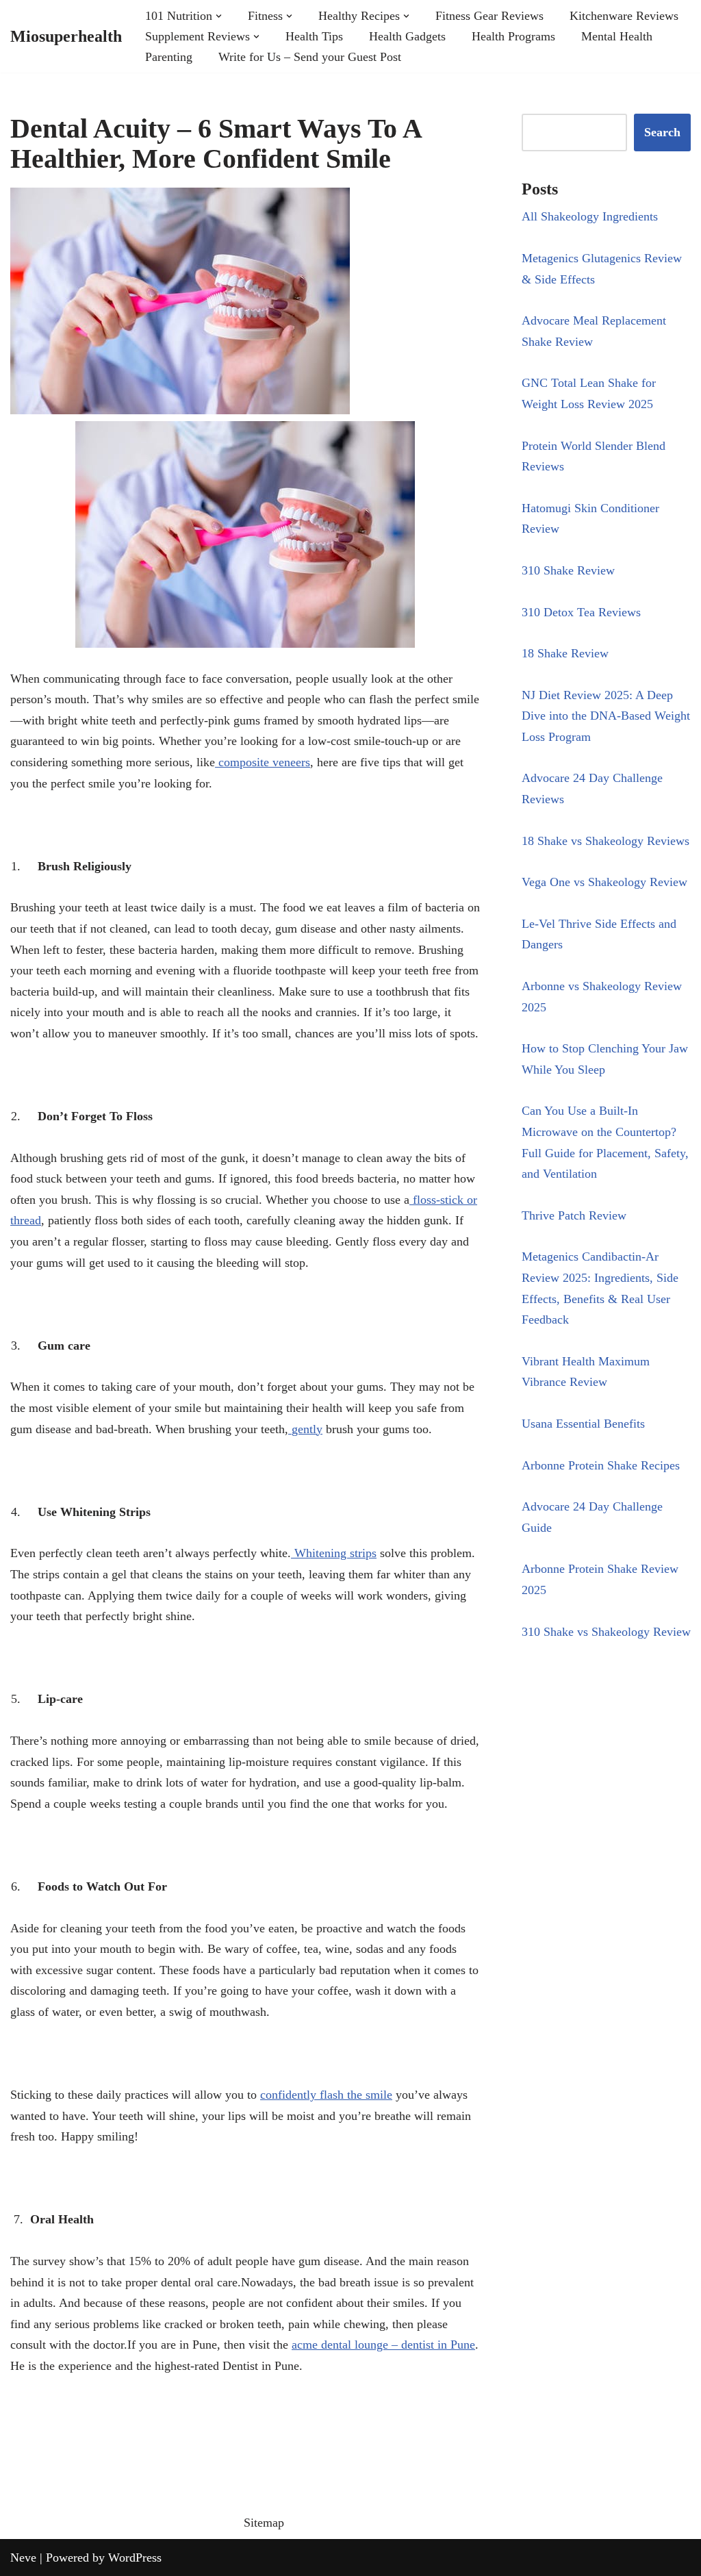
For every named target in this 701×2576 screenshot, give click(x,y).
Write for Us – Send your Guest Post (310, 57)
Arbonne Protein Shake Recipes (601, 1465)
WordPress (135, 2558)
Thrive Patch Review (574, 1215)
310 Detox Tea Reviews (581, 612)
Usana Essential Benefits (583, 1424)
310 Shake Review (568, 570)
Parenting (169, 57)
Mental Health (617, 36)
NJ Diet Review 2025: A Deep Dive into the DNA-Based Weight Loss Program (606, 716)
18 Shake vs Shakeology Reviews (606, 841)
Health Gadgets (407, 36)
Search (662, 132)
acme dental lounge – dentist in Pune (383, 2345)
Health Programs (513, 36)
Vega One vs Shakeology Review (604, 882)
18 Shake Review (565, 653)
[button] (219, 16)
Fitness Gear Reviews (489, 16)
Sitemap (264, 2523)
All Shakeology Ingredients (590, 216)
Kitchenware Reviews (624, 16)
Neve (23, 2558)
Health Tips (314, 36)
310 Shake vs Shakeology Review (606, 1632)
